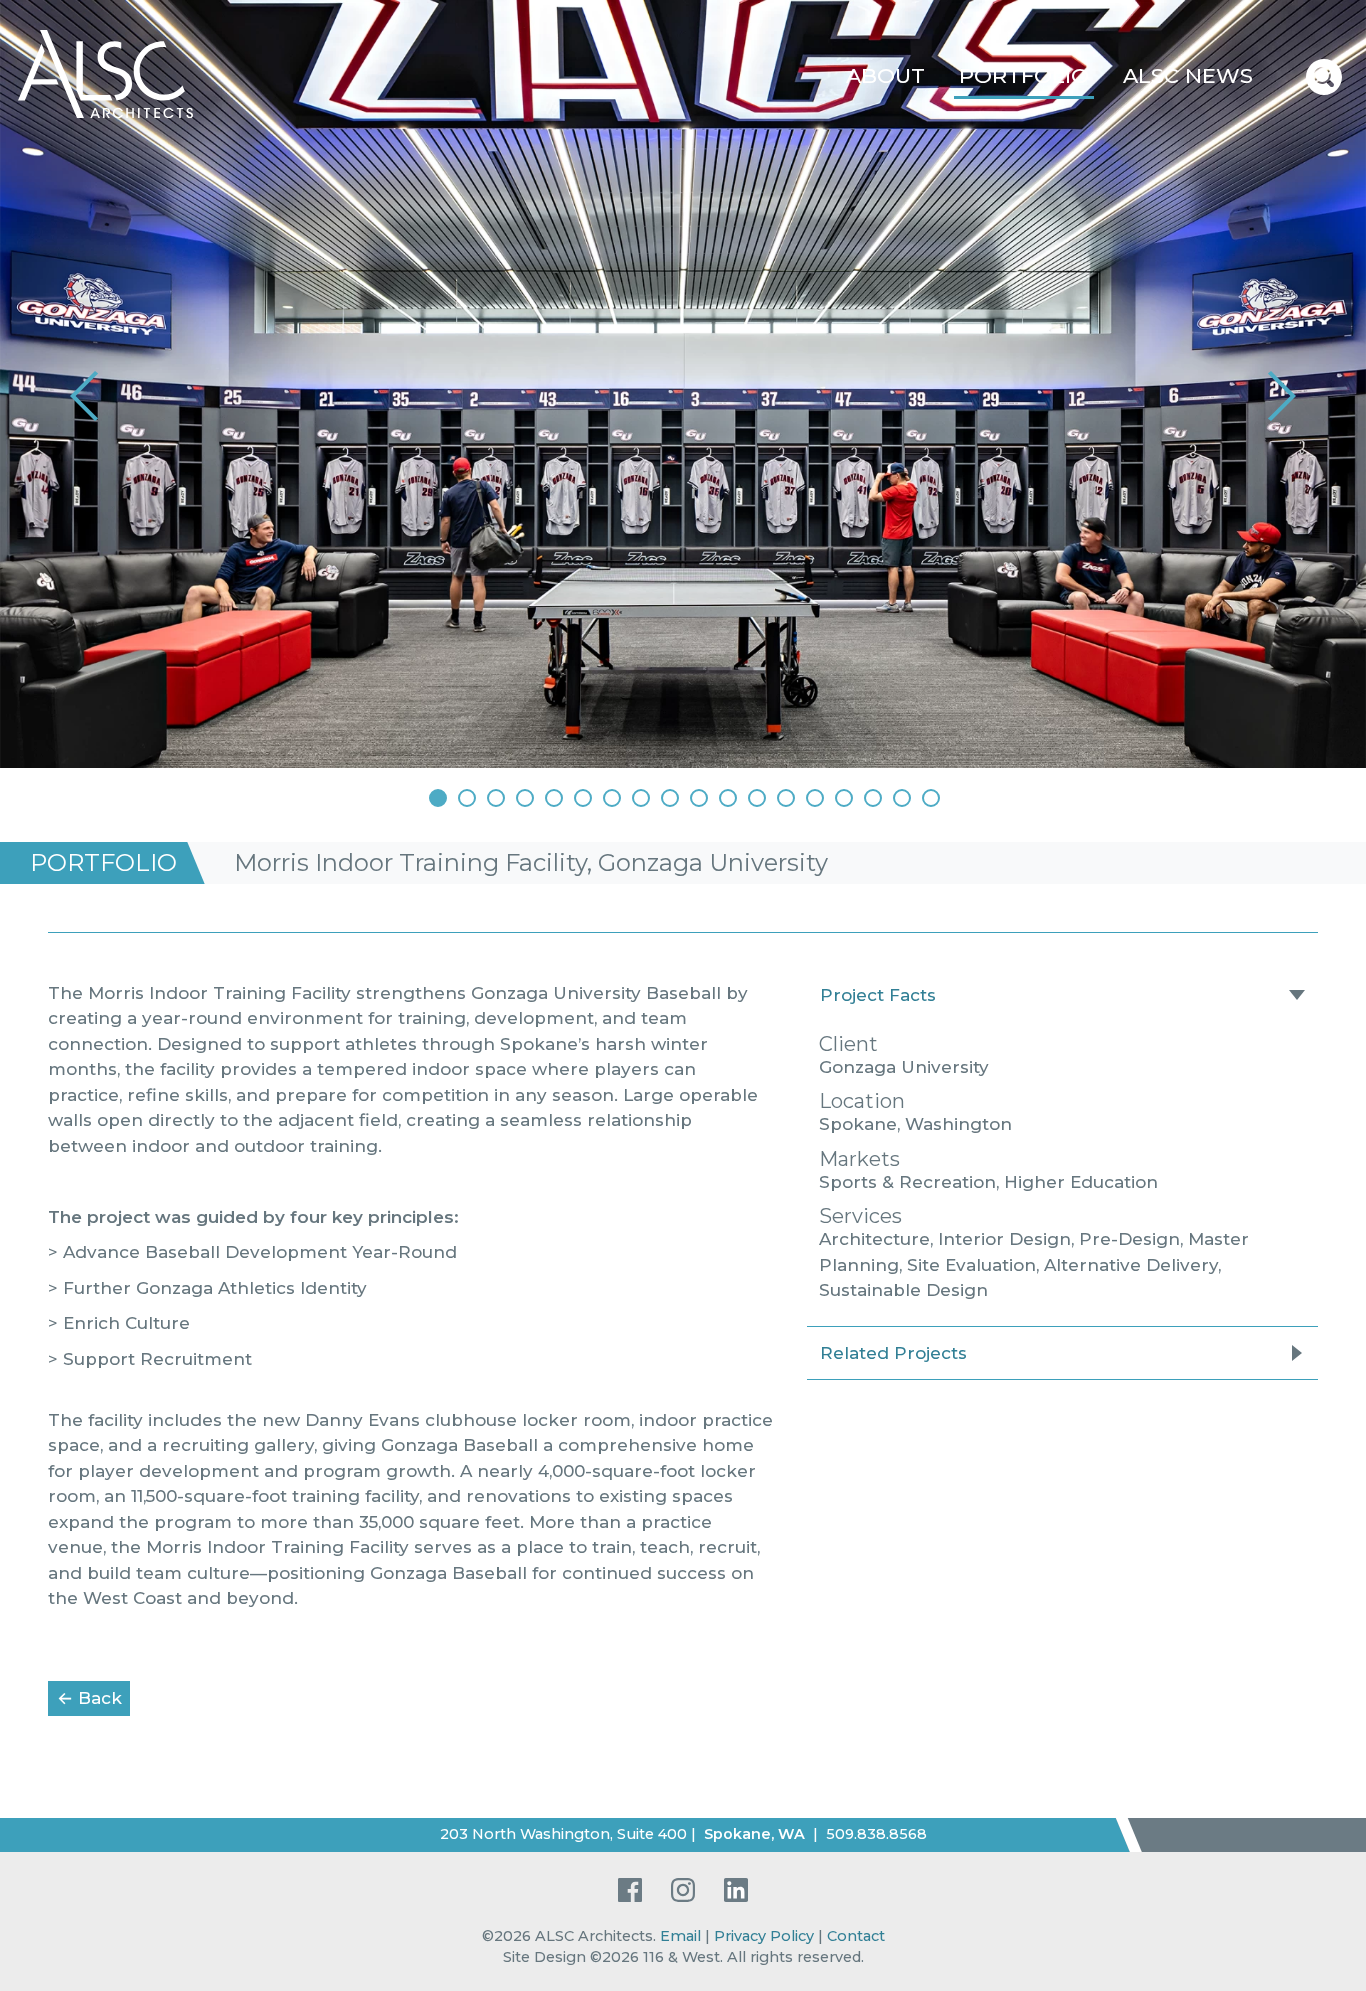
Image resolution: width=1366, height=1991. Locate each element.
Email (680, 1936)
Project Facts (878, 995)
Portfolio (1024, 75)
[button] (87, 396)
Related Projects (893, 1353)
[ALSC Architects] (105, 72)
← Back (93, 1697)
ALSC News (1188, 75)
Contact (856, 1936)
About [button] (885, 75)
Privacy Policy (764, 1936)
